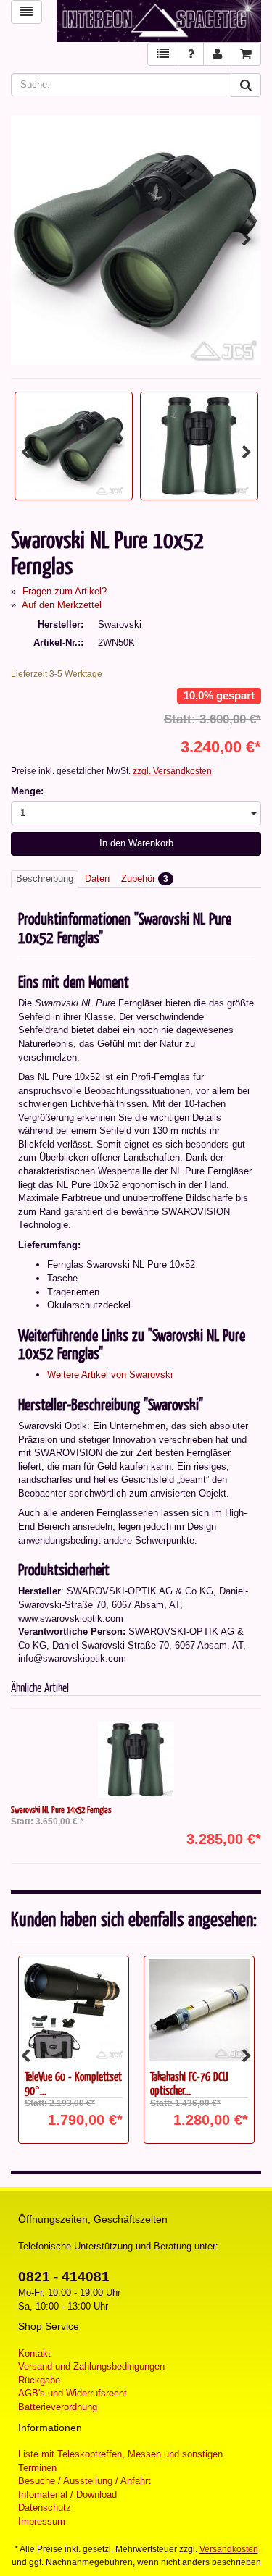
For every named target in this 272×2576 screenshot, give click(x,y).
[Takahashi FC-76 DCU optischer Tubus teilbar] (199, 2010)
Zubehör (145, 879)
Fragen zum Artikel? (65, 591)
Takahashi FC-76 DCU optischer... (189, 2083)
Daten (97, 879)
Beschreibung (45, 879)
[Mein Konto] (217, 54)
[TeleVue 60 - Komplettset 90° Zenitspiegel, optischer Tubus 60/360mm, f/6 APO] (74, 2010)
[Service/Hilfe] (191, 54)
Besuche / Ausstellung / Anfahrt (85, 2481)
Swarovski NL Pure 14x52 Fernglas (61, 1809)
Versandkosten (229, 2549)
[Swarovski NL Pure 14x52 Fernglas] (136, 1760)
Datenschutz (45, 2508)
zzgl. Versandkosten (172, 771)
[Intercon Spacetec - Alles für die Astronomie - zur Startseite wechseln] (159, 21)
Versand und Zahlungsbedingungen (91, 2366)
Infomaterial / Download (67, 2495)
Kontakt (34, 2353)
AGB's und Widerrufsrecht (73, 2393)
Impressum (42, 2521)
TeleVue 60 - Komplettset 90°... (73, 2083)
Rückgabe (39, 2380)
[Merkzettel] (163, 54)
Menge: (27, 791)
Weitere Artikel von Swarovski (110, 1375)
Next (247, 240)
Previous (25, 240)
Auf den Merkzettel (62, 605)
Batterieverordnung (58, 2407)
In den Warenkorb (136, 843)
